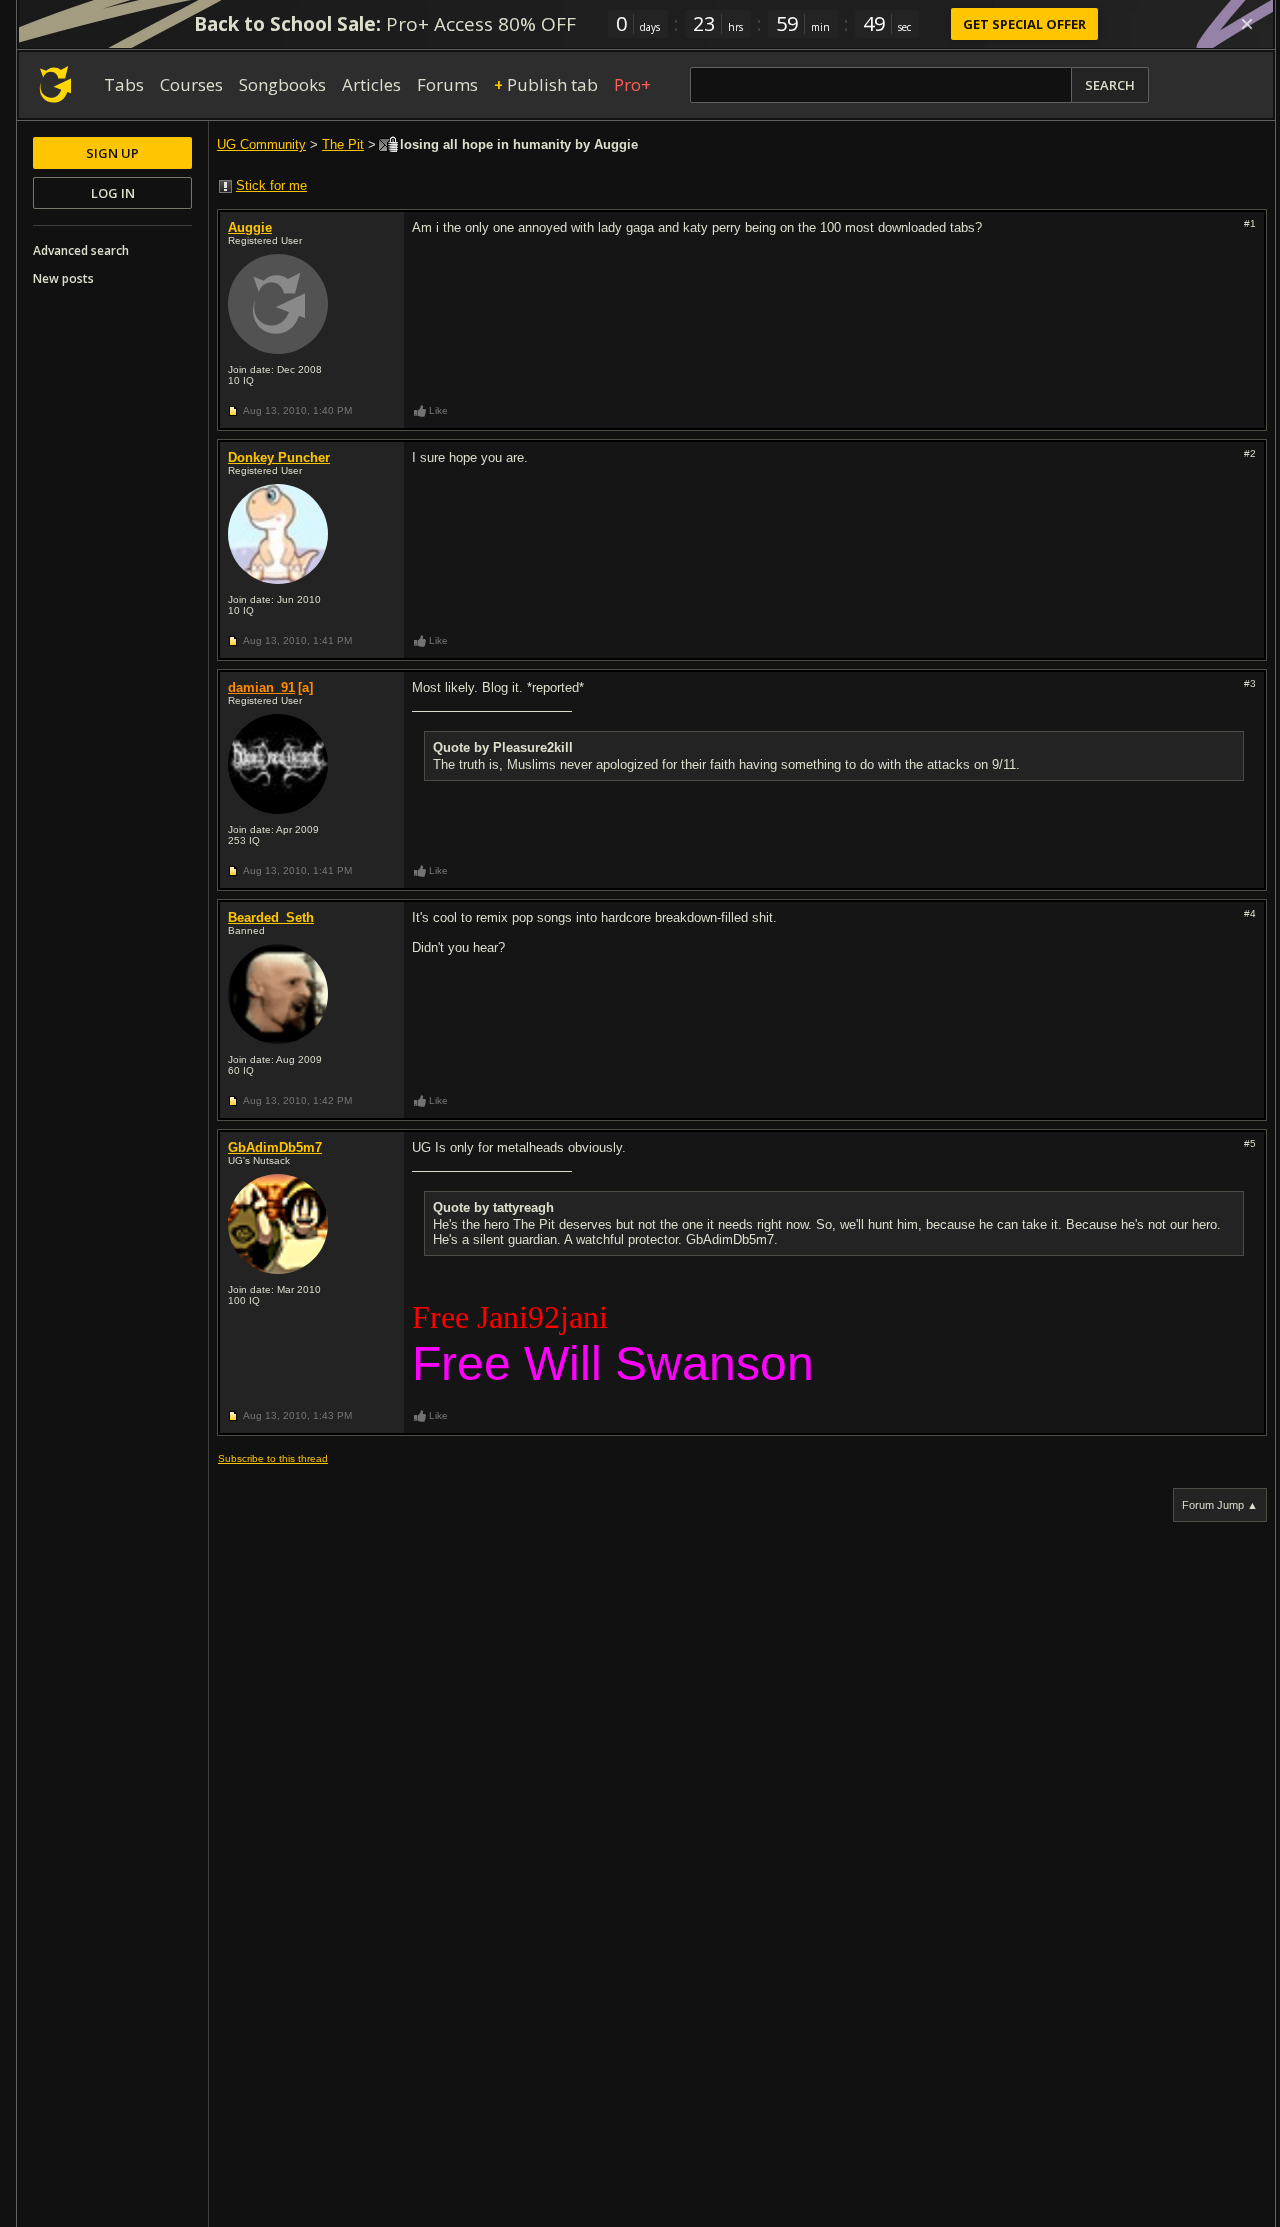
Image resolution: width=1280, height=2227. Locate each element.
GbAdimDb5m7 (275, 1147)
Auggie (250, 227)
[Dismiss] (1247, 24)
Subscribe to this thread (273, 1458)
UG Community (261, 144)
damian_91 (261, 687)
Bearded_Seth (271, 917)
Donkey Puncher (279, 457)
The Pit (343, 144)
